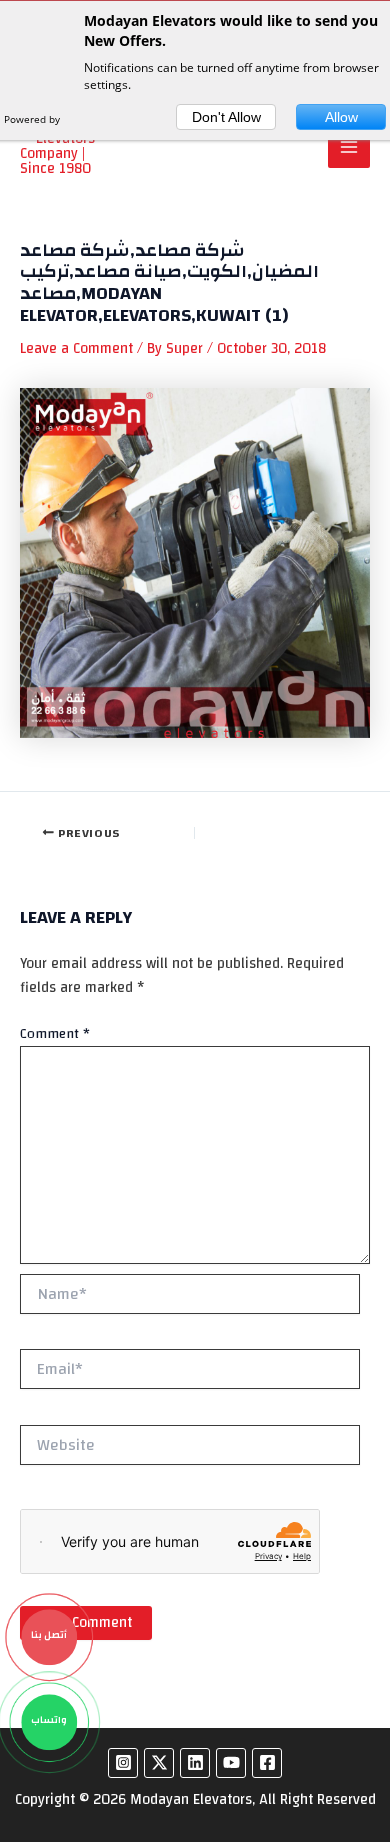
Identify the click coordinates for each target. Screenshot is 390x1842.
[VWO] (83, 119)
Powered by (33, 119)
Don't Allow (226, 117)
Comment (55, 1034)
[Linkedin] (195, 1763)
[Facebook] (267, 1763)
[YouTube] (231, 1763)
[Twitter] (159, 1763)
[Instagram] (123, 1763)
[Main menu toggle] (349, 147)
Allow (341, 117)
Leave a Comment (76, 348)
